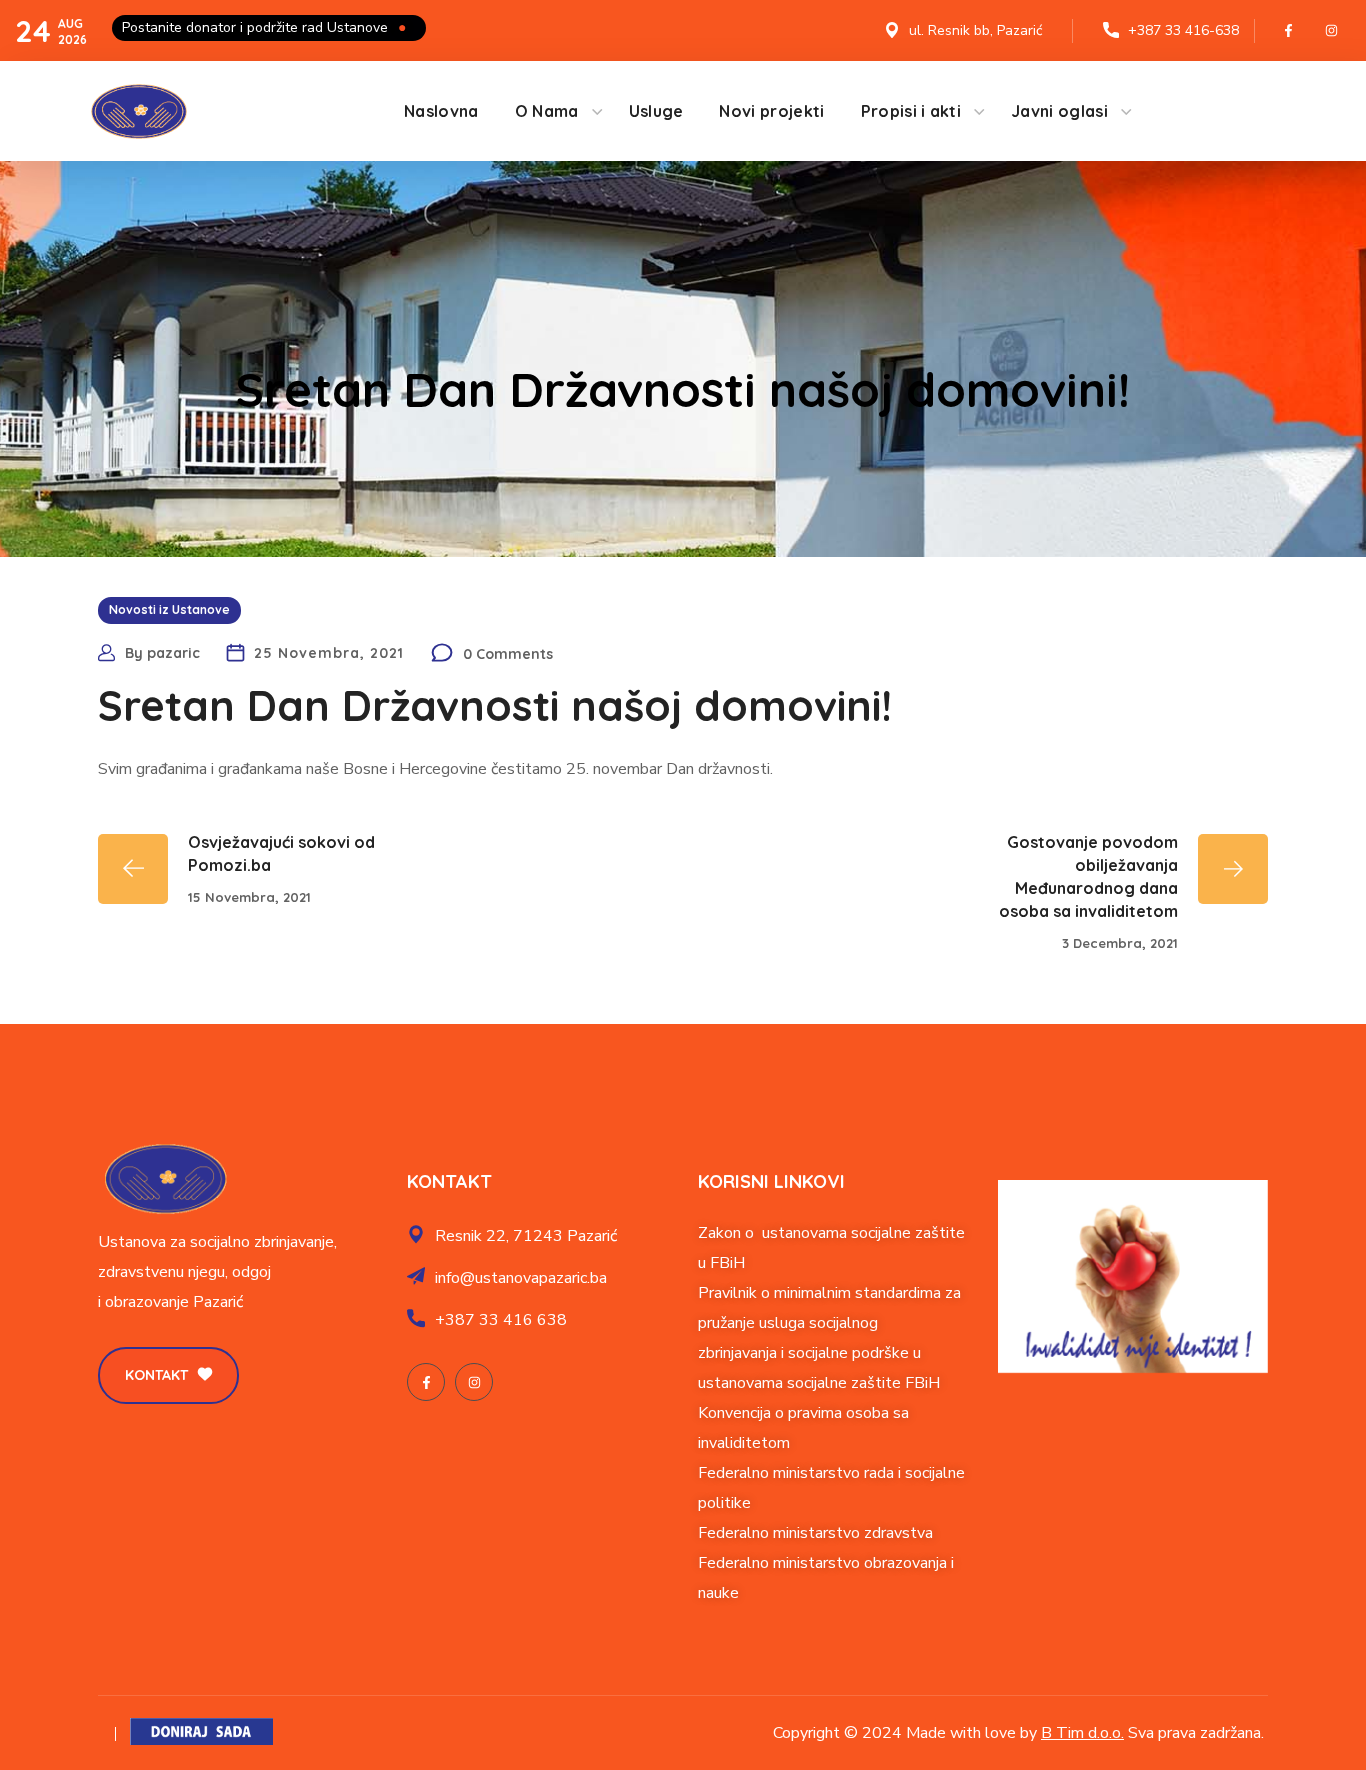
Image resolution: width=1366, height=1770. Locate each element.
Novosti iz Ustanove (169, 609)
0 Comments (508, 654)
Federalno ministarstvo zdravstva (815, 1533)
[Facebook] (1289, 31)
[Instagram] (1332, 31)
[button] (168, 1375)
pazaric (173, 653)
